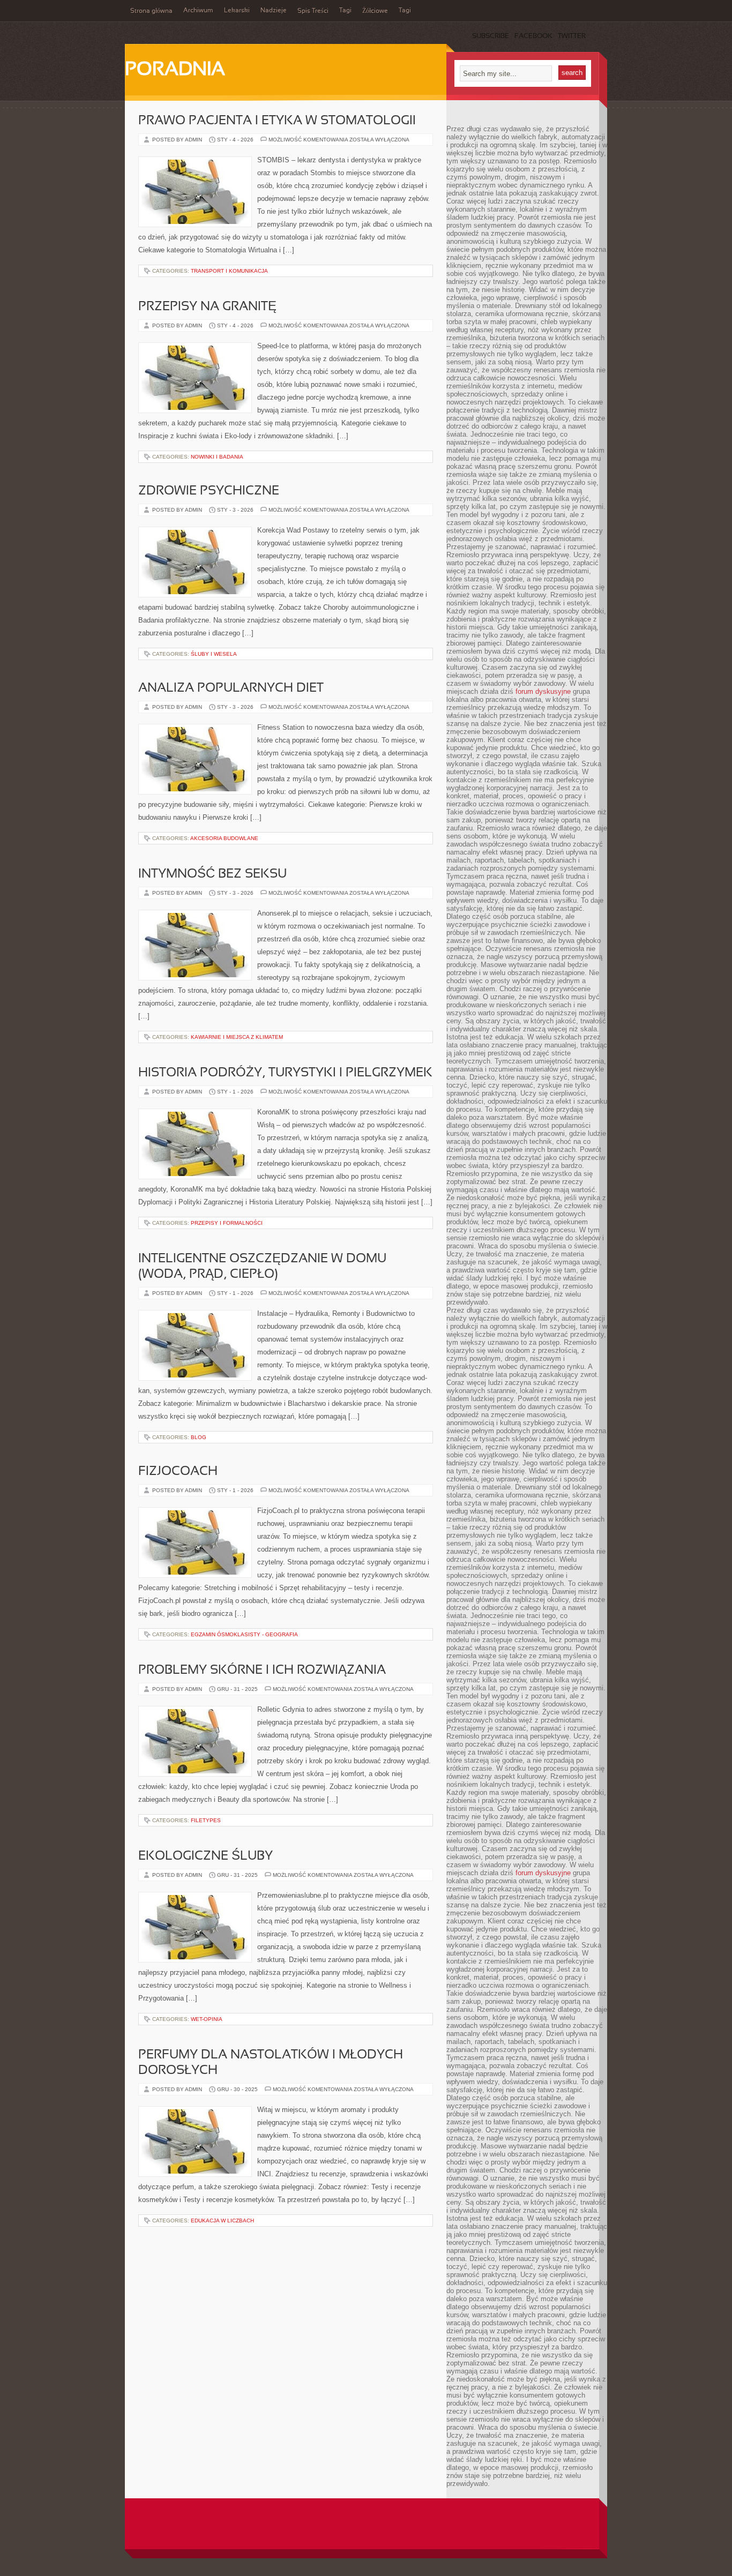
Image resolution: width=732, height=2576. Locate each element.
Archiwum (198, 11)
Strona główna (151, 11)
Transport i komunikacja (229, 271)
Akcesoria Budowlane (224, 838)
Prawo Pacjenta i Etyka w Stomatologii (277, 121)
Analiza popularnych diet (231, 688)
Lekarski (237, 11)
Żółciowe (375, 11)
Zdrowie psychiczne (209, 491)
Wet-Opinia (207, 2019)
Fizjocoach (178, 1472)
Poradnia (175, 70)
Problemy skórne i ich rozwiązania (262, 1671)
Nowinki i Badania (217, 457)
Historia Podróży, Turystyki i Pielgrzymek (285, 1073)
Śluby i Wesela (214, 654)
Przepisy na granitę (207, 307)
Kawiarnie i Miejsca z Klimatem (237, 1037)
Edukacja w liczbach (222, 2221)
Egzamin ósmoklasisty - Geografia (244, 1634)
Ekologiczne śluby (206, 1856)
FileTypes (206, 1820)
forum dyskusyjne (543, 691)
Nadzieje (274, 11)
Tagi (345, 11)
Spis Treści (313, 11)
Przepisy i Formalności (227, 1223)
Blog (199, 1437)
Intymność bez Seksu (212, 874)
